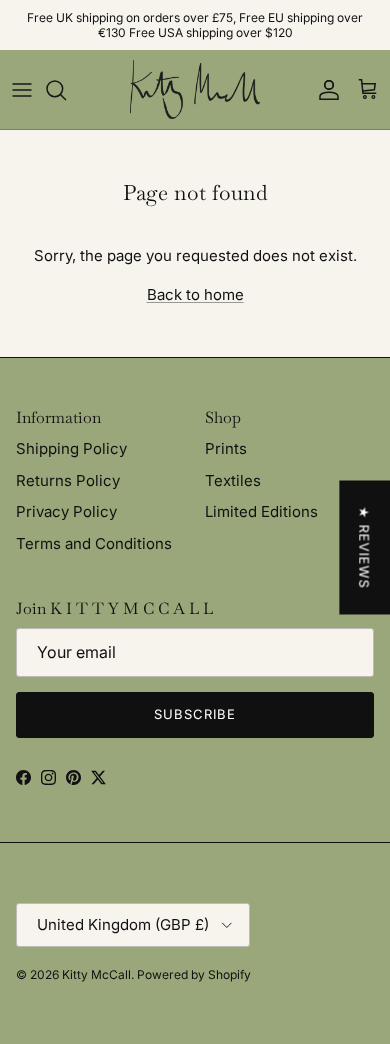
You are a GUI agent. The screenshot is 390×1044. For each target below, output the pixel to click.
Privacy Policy (66, 511)
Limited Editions (261, 511)
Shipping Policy (71, 448)
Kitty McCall (96, 974)
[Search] (66, 90)
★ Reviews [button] (364, 548)
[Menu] (22, 90)
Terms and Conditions (94, 543)
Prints (226, 448)
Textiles (233, 480)
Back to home (195, 294)
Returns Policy (68, 480)
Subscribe (195, 714)
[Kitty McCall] (195, 89)
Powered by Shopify (194, 974)
